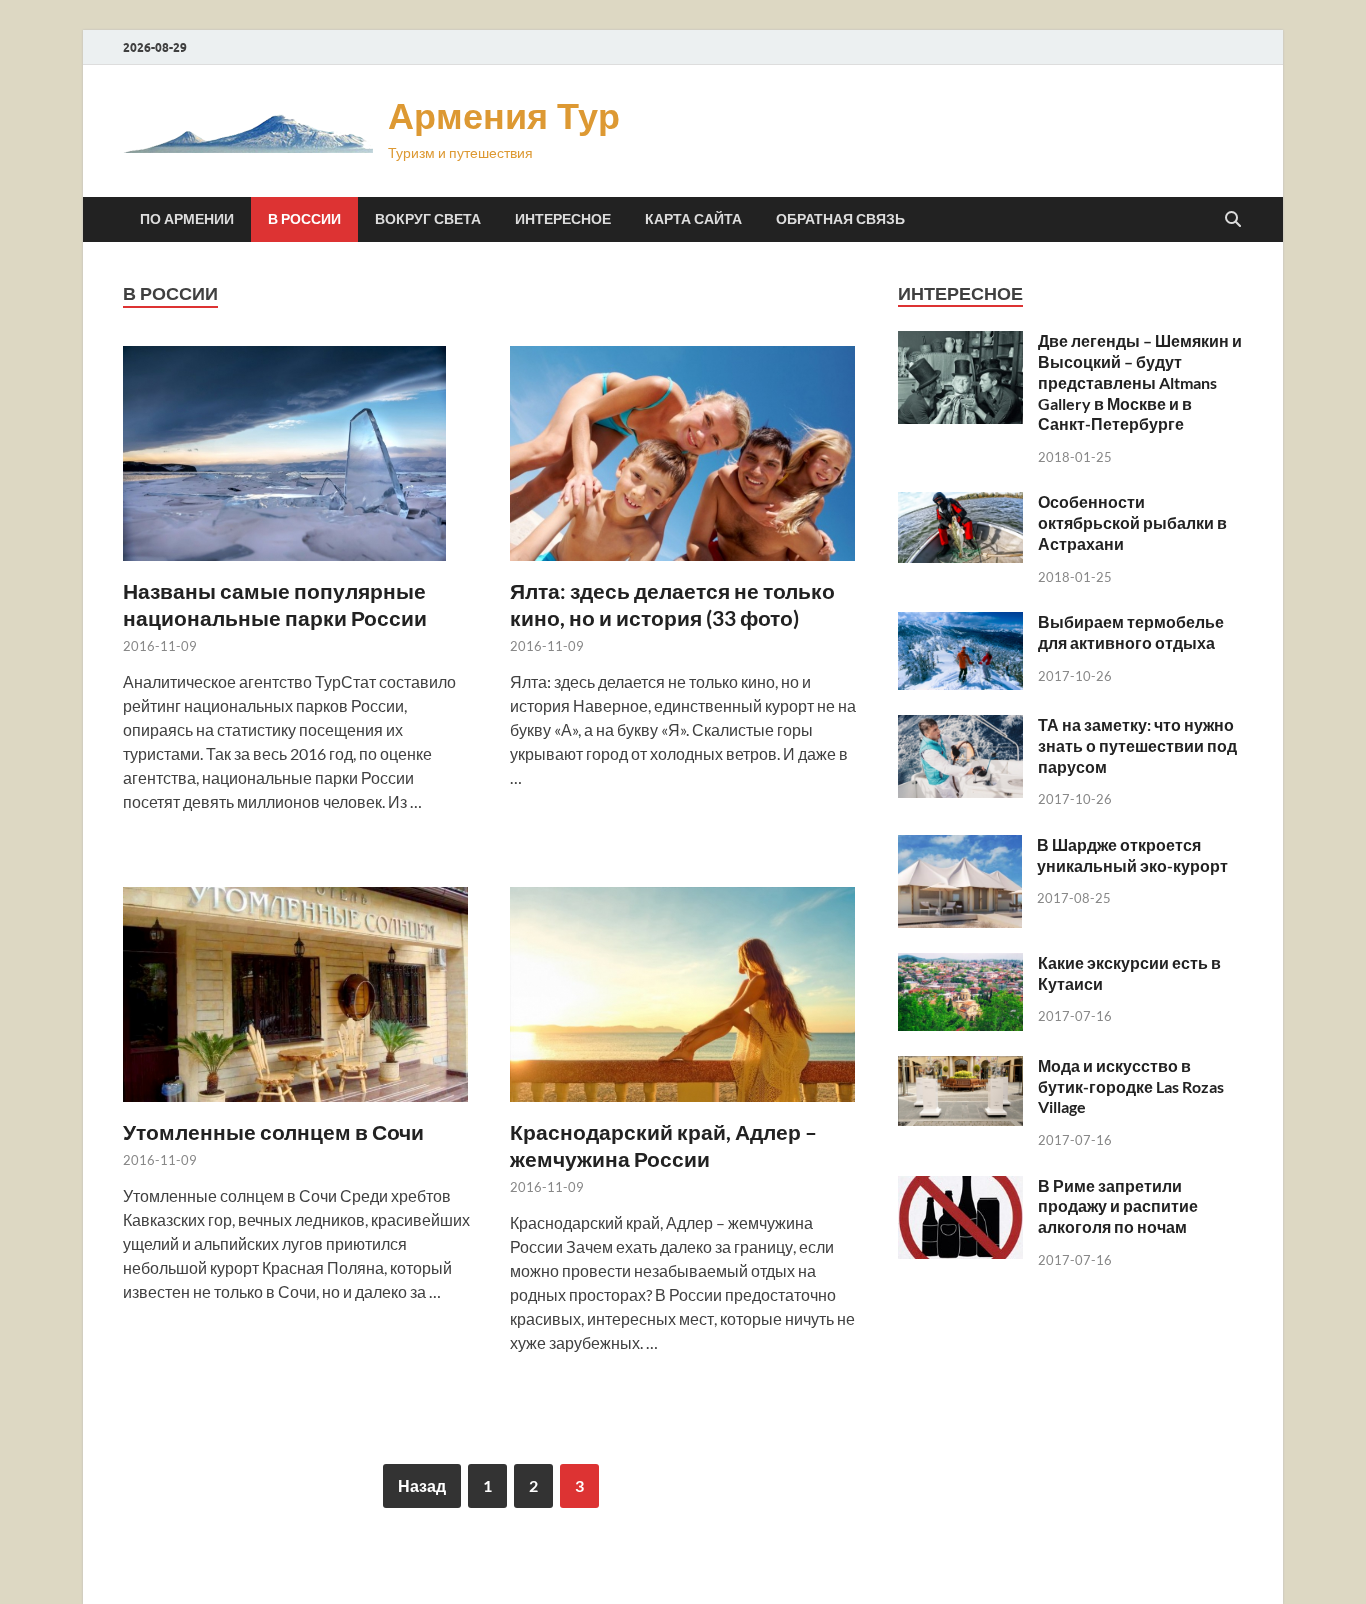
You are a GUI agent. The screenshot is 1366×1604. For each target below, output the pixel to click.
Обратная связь (840, 219)
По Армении (187, 219)
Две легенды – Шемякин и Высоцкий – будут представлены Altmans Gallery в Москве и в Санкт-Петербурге (1140, 382)
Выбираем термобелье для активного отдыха (1131, 632)
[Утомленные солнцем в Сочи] (297, 994)
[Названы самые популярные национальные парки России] (297, 453)
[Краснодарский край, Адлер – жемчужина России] (684, 994)
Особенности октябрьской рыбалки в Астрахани (1132, 522)
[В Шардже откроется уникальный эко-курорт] (960, 846)
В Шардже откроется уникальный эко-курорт (1132, 855)
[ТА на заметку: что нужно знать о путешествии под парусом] (960, 726)
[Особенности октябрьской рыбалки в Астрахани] (960, 503)
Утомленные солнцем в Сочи (273, 1131)
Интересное (563, 219)
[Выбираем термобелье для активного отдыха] (960, 623)
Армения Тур (504, 115)
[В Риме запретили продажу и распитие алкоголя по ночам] (960, 1187)
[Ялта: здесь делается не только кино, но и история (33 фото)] (684, 453)
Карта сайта (693, 219)
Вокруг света (428, 219)
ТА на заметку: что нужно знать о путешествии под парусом (1137, 745)
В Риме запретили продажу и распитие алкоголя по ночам (1118, 1206)
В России (304, 219)
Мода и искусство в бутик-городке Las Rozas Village (1131, 1086)
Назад (422, 1485)
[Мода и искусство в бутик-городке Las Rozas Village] (960, 1067)
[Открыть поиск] (1233, 220)
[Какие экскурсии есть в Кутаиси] (960, 964)
